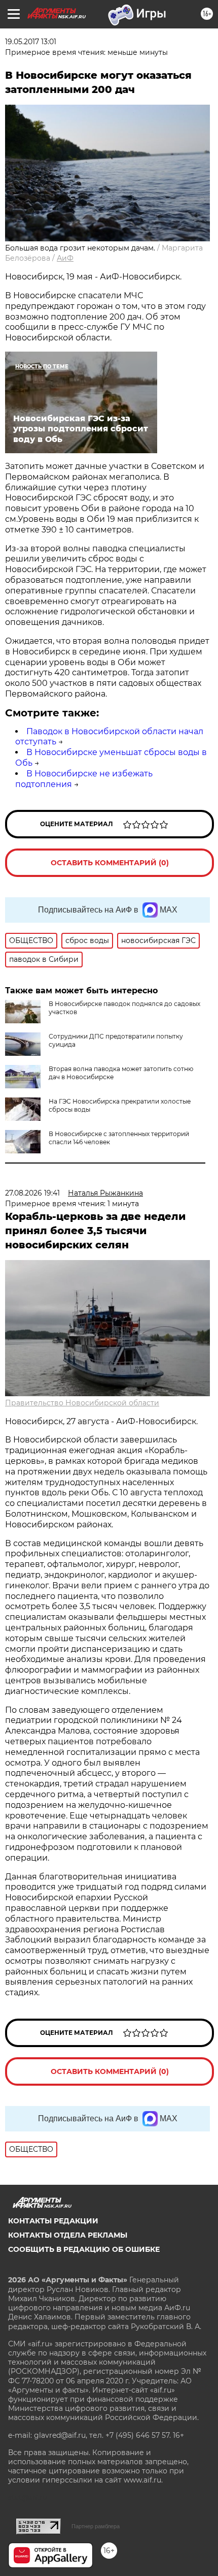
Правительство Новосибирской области (82, 1403)
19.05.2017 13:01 (31, 42)
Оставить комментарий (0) (110, 863)
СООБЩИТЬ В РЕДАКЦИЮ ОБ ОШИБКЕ (84, 2249)
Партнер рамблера (96, 2526)
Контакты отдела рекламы (68, 2235)
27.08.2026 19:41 (32, 1193)
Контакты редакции (53, 2221)
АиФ (65, 258)
